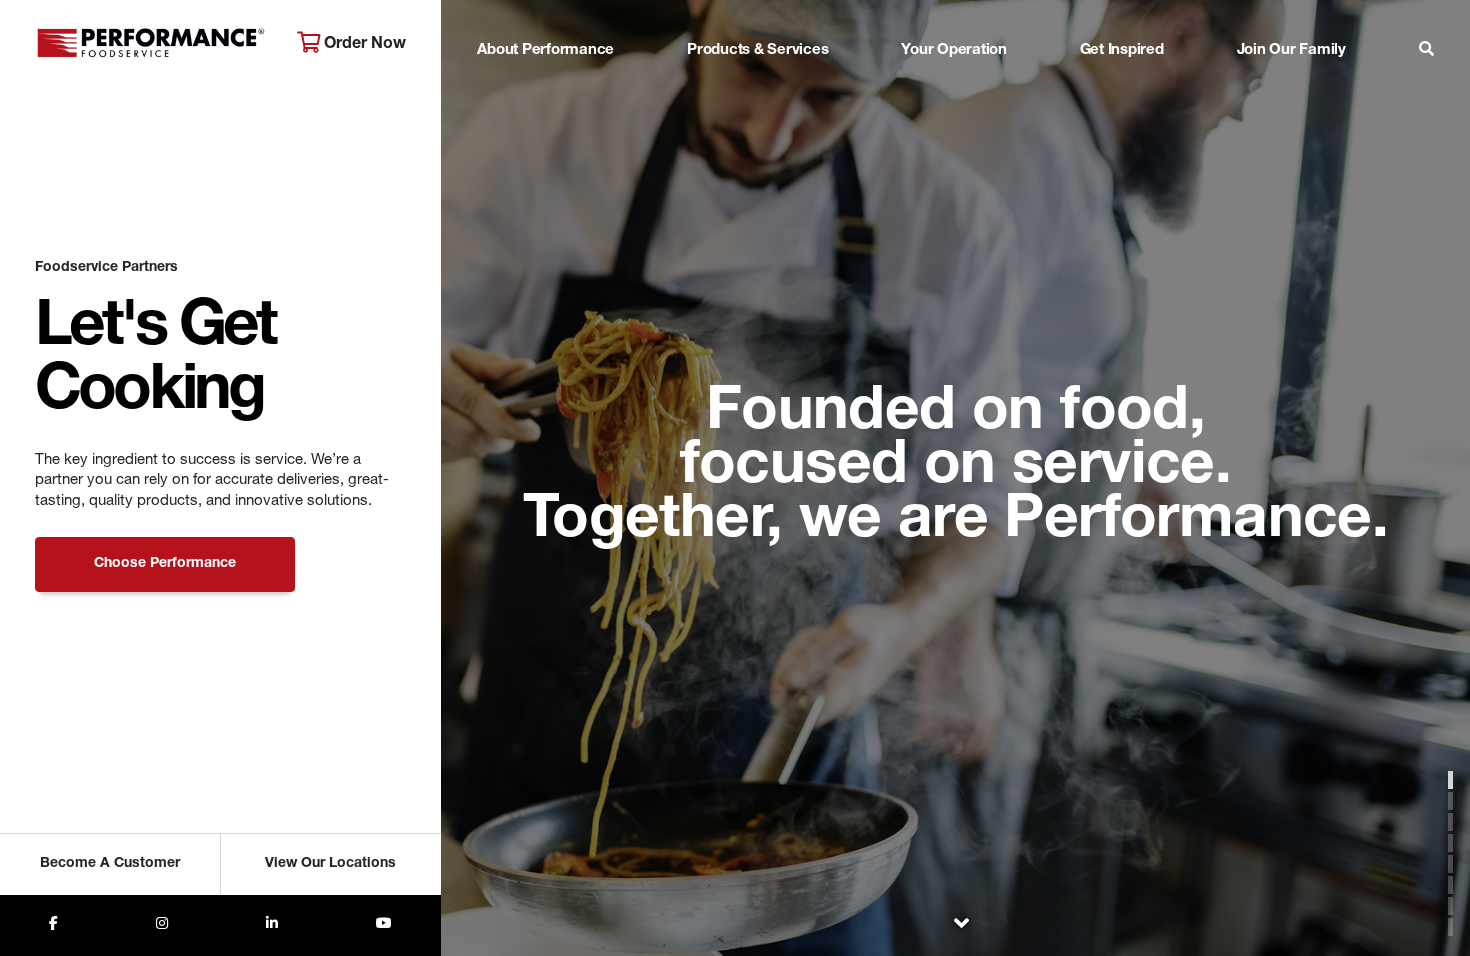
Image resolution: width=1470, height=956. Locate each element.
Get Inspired (1122, 50)
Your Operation (954, 50)
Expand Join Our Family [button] (1291, 89)
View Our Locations (330, 864)
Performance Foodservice (151, 45)
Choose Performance (165, 564)
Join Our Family (1291, 50)
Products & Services (757, 50)
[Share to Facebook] (53, 925)
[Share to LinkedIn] (272, 925)
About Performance (545, 50)
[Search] (1426, 51)
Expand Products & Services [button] (758, 89)
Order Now (363, 45)
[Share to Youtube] (384, 925)
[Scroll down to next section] (960, 927)
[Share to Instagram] (162, 925)
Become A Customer (110, 864)
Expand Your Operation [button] (954, 89)
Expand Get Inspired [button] (1122, 89)
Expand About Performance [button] (545, 89)
